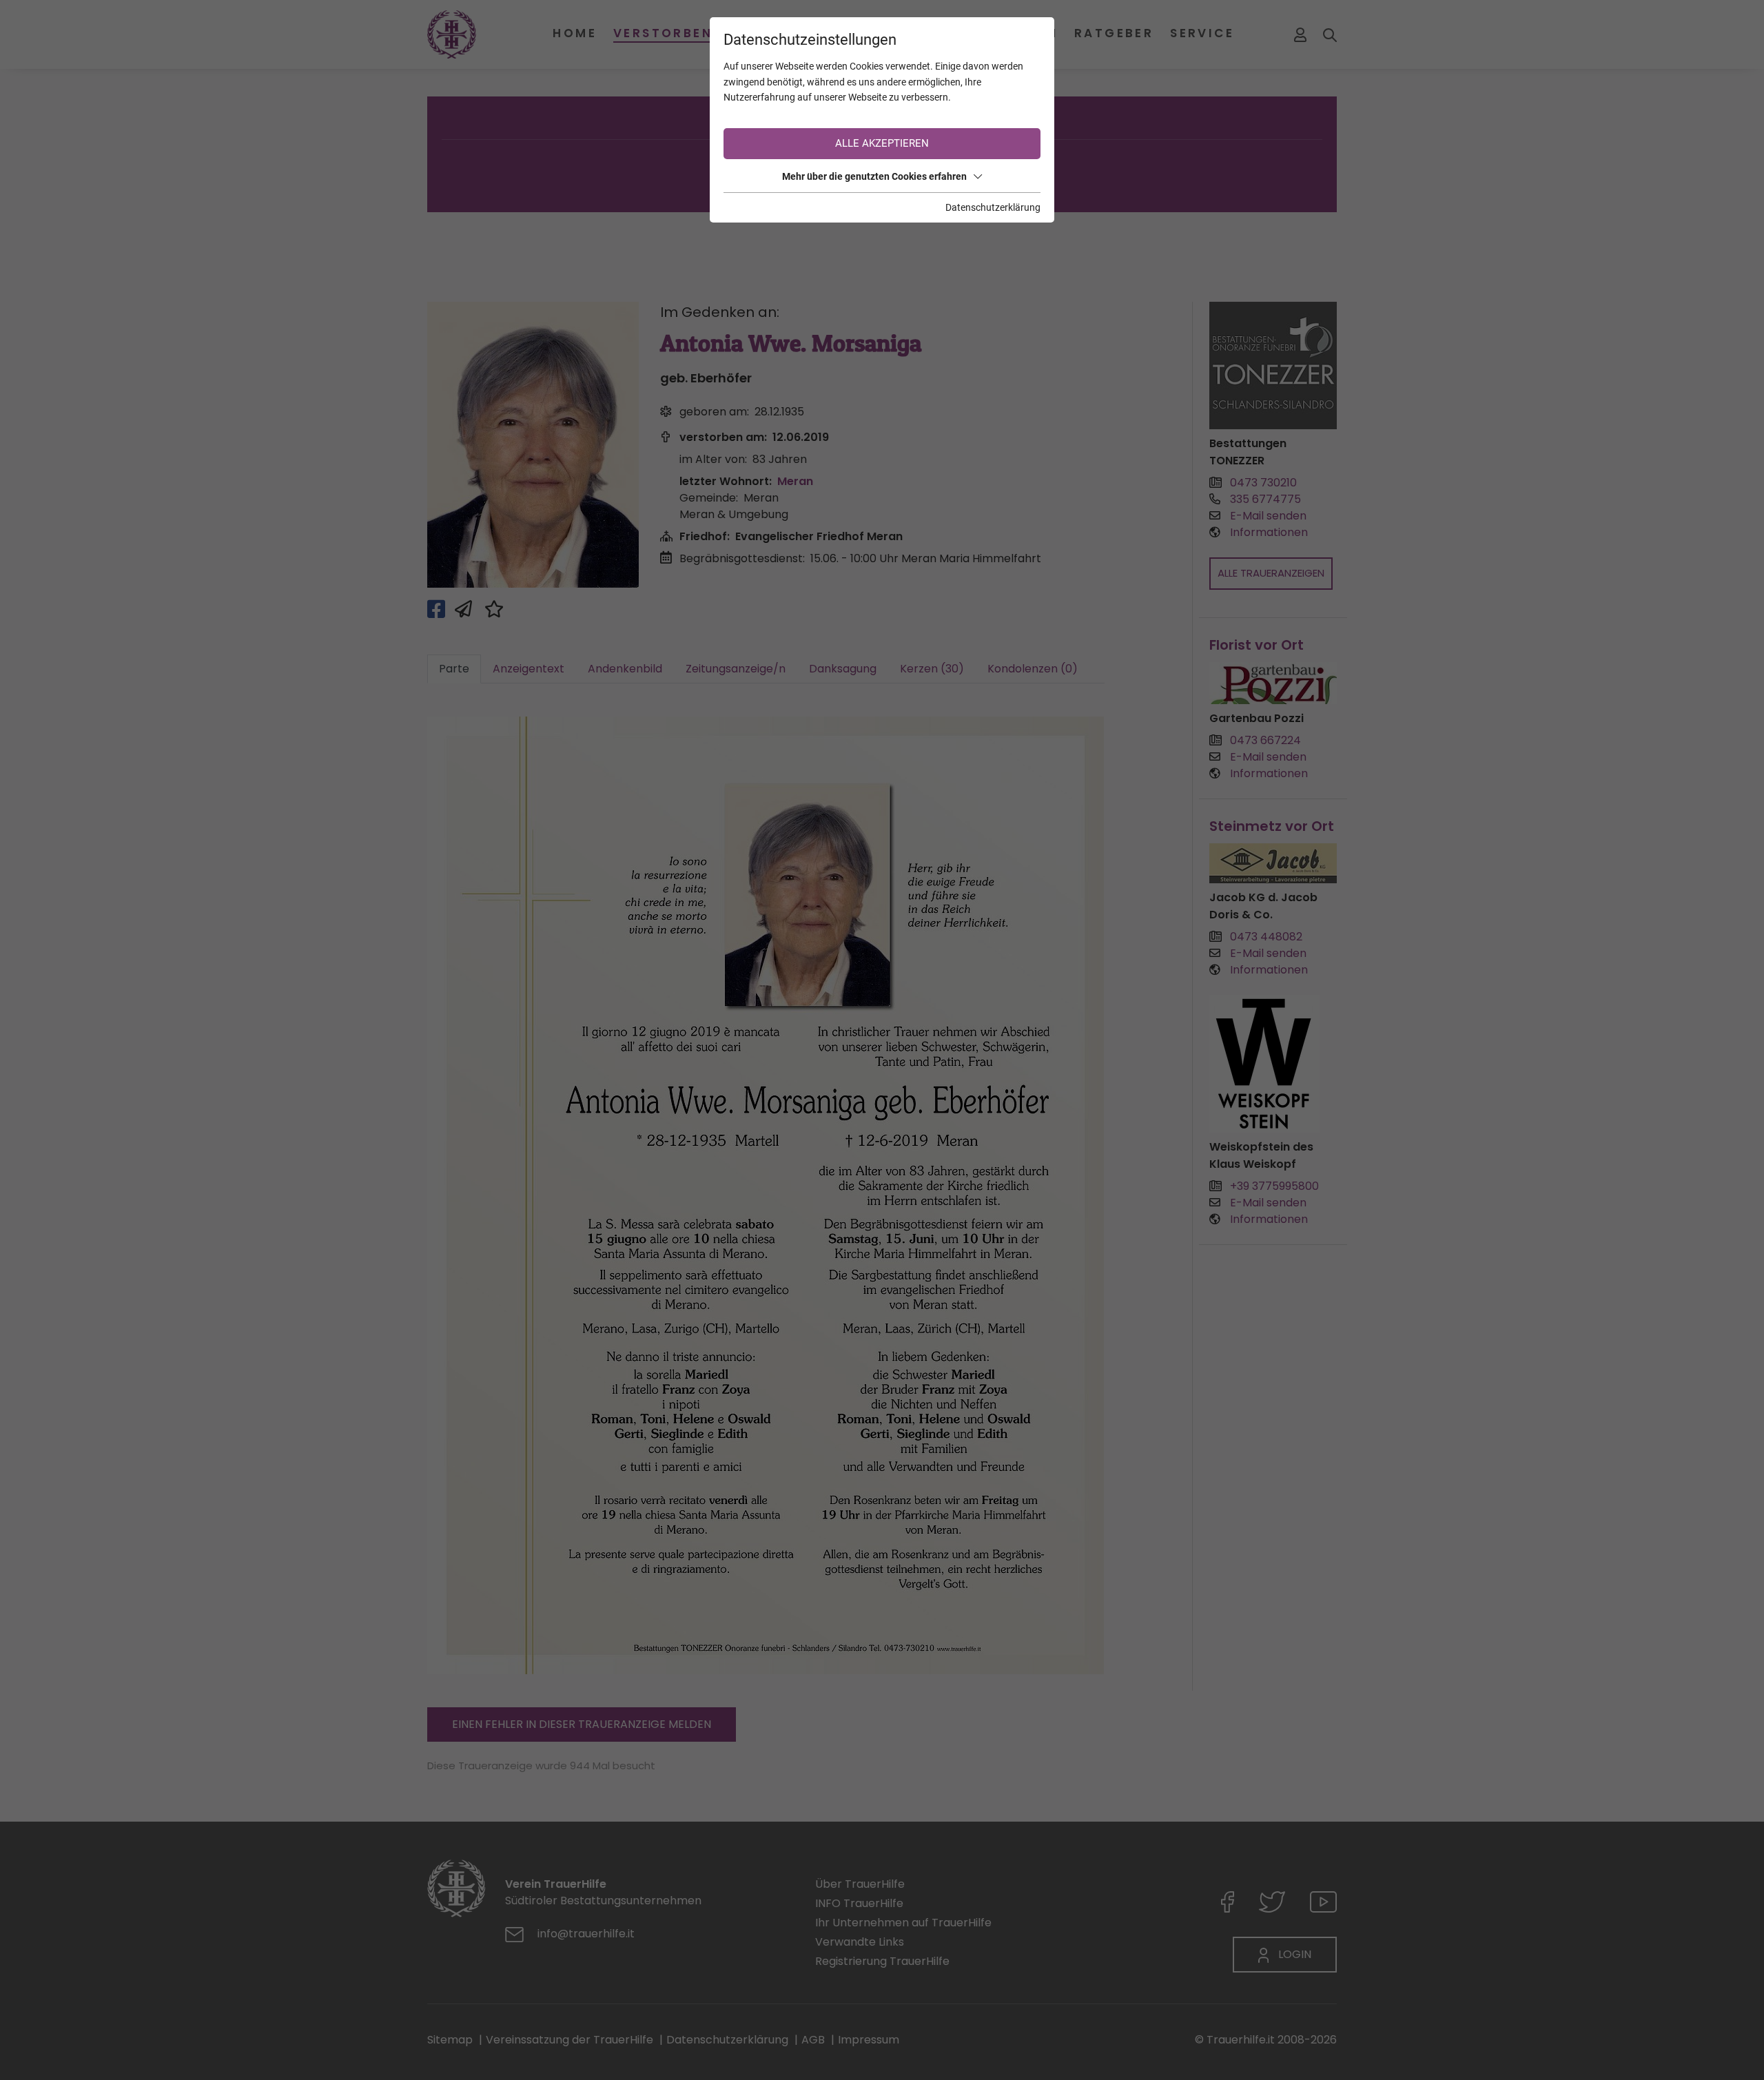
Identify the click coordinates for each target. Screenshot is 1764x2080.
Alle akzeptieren (882, 143)
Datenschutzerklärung (993, 207)
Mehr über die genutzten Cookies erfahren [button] (874, 176)
